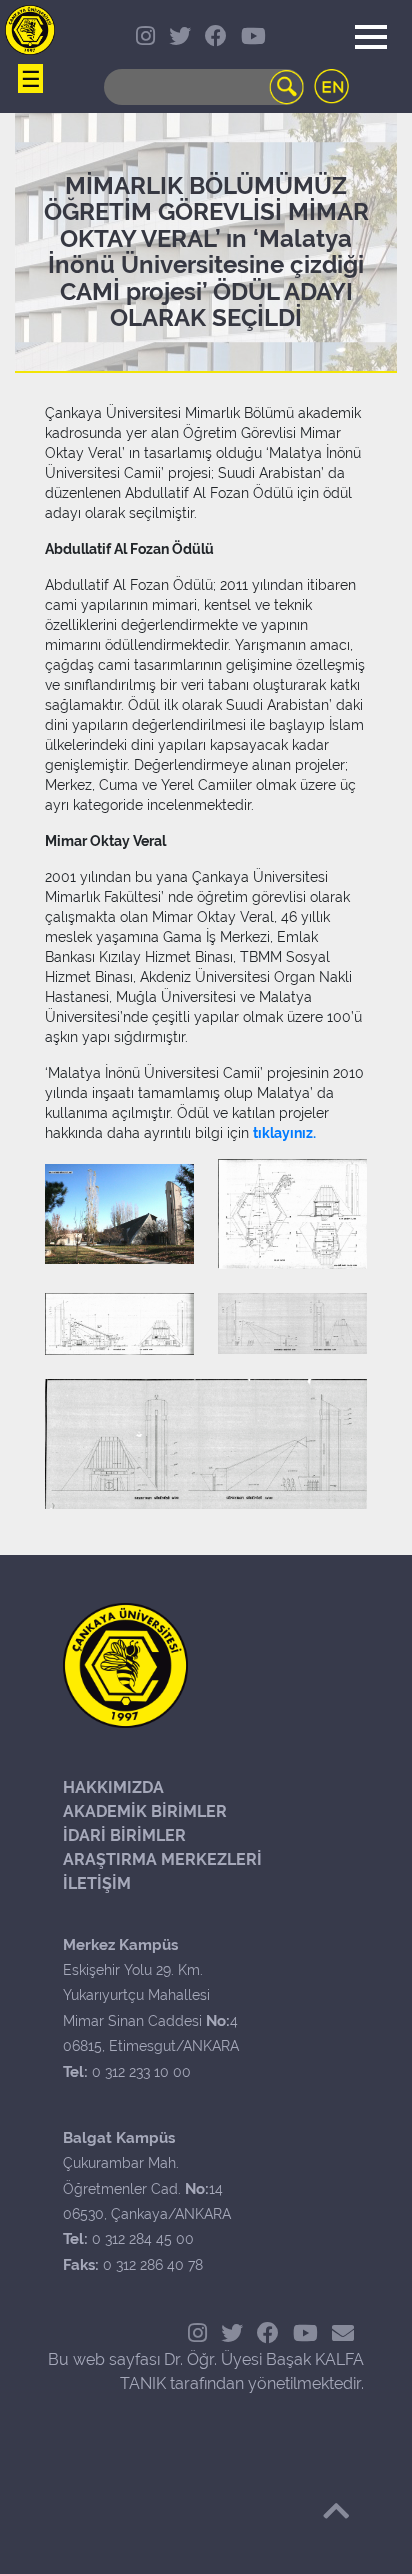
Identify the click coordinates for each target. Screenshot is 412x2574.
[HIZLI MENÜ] (30, 30)
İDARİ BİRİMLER (124, 1835)
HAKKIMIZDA (113, 1787)
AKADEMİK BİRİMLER (145, 1811)
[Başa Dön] (336, 2511)
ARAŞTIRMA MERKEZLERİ (162, 1859)
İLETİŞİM (97, 1883)
